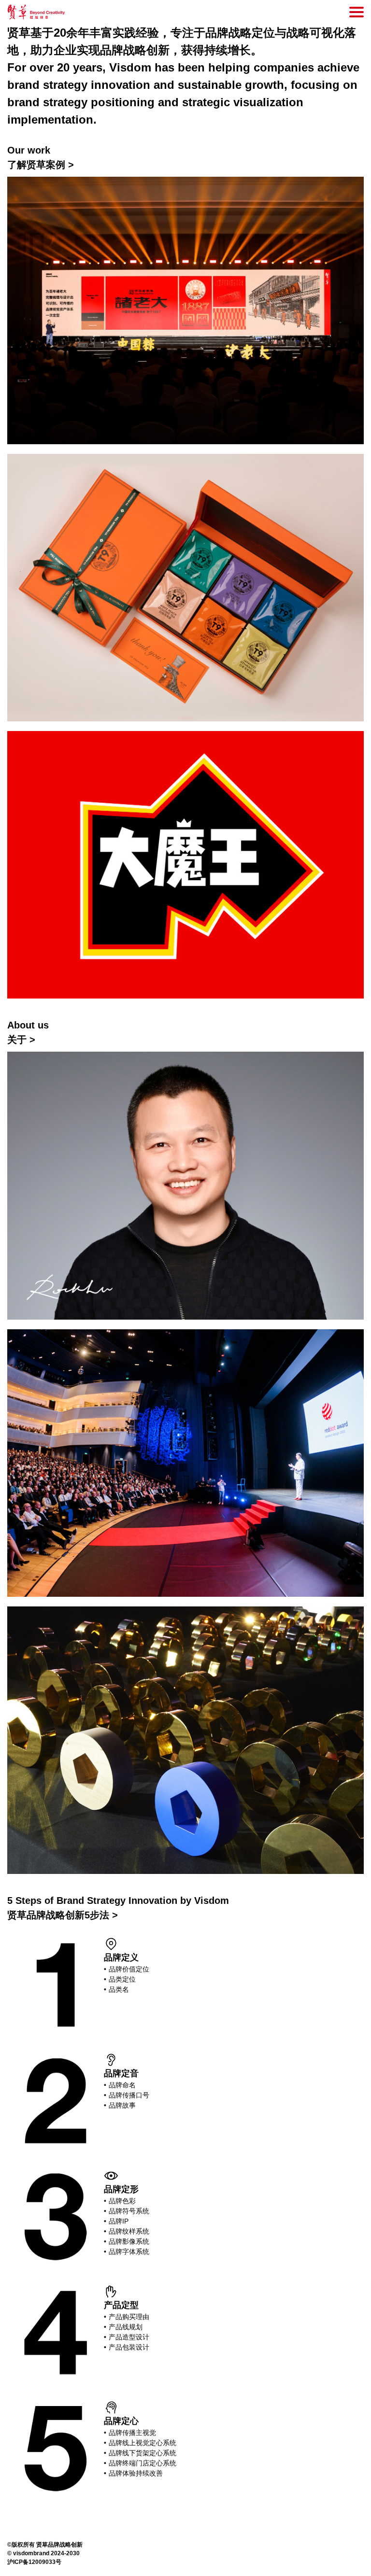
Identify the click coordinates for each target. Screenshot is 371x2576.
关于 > (21, 1040)
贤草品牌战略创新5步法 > (63, 1915)
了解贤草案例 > (41, 165)
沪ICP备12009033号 (34, 2562)
